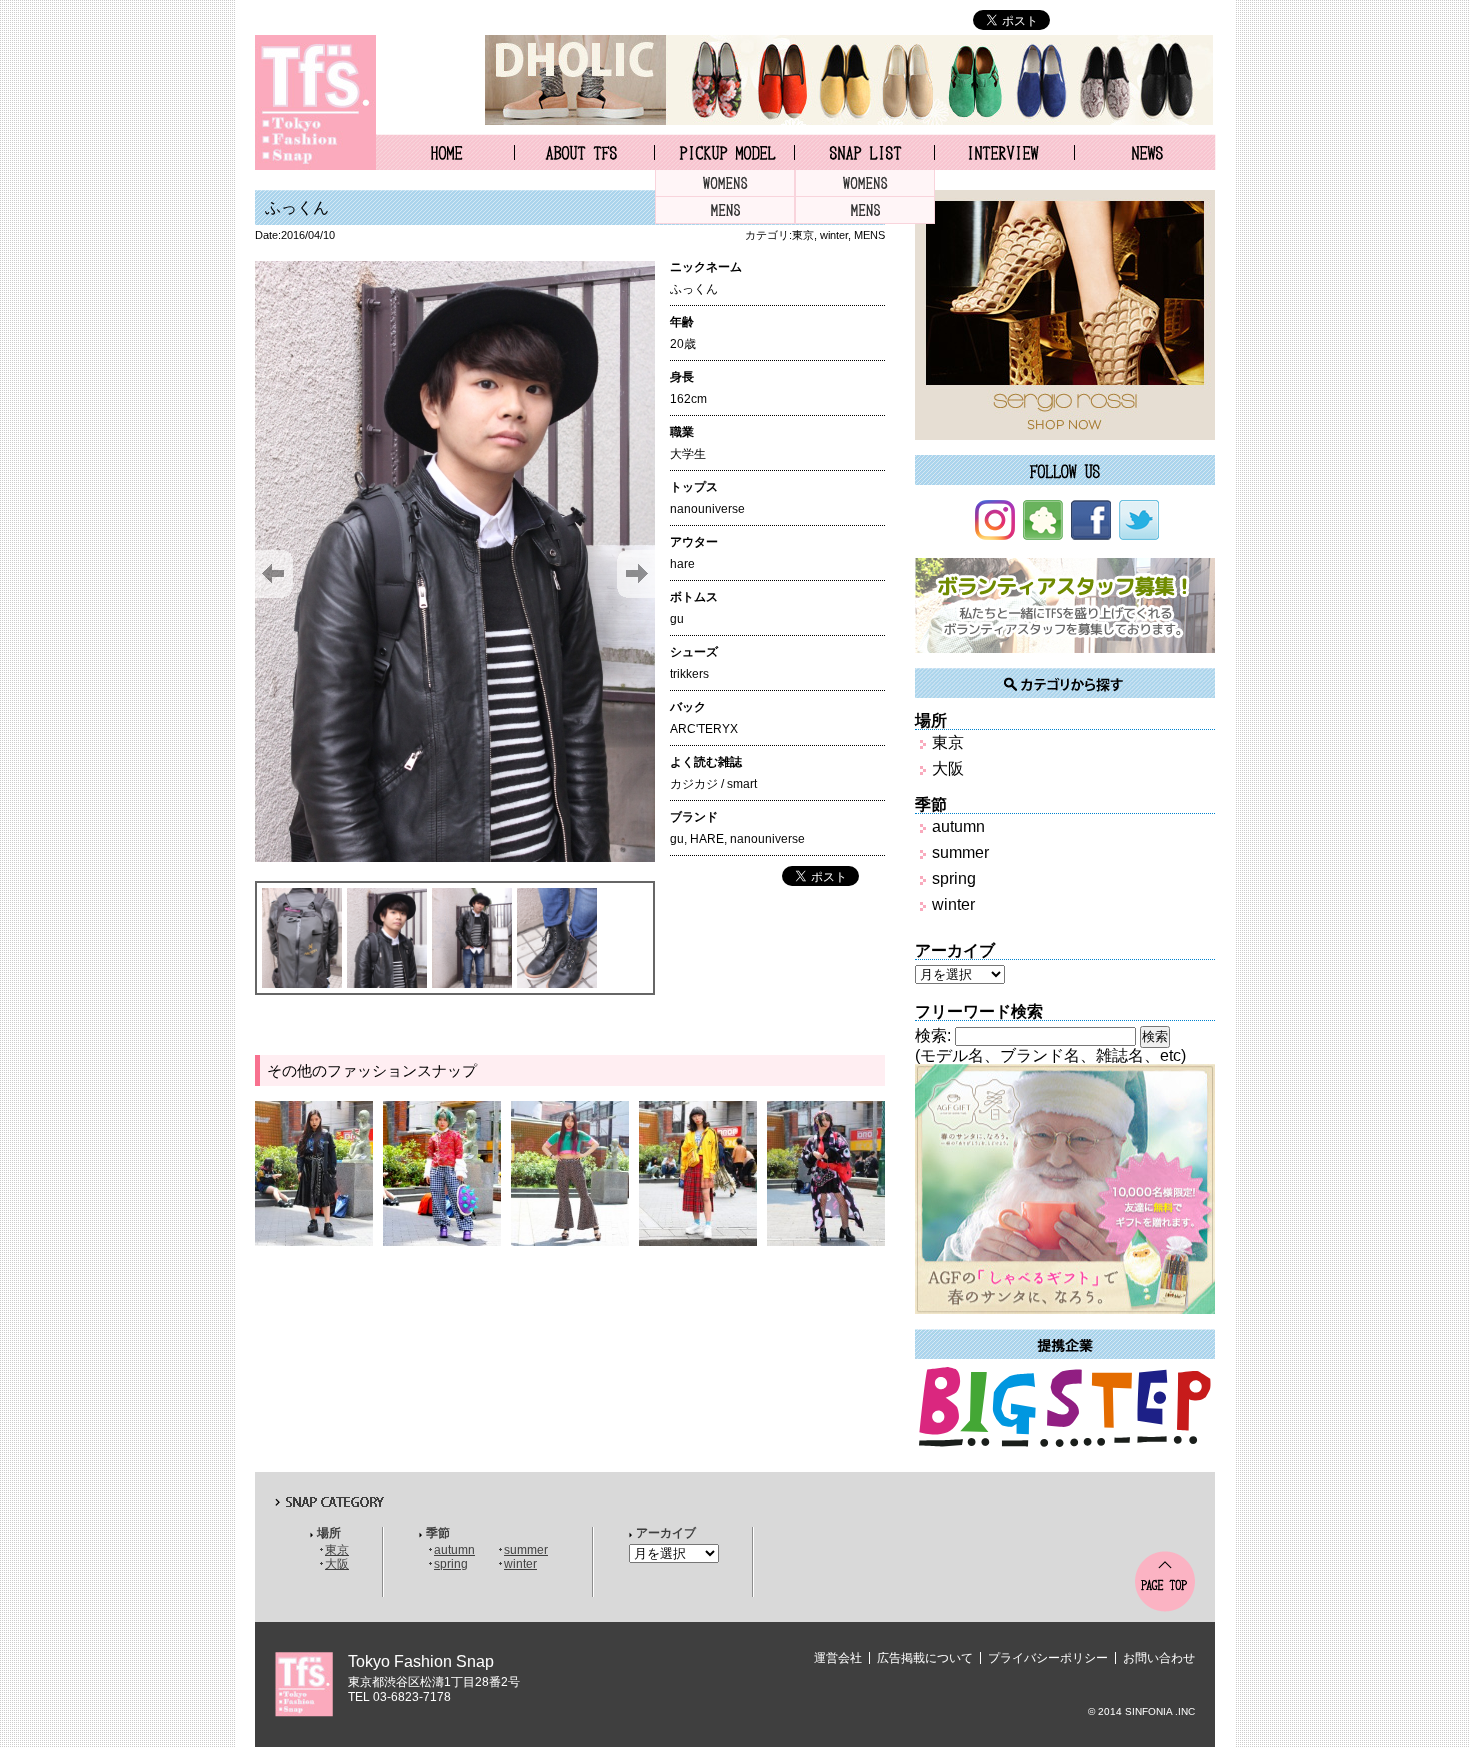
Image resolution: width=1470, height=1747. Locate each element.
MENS (725, 210)
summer (960, 852)
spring (954, 878)
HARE (707, 839)
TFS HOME (445, 152)
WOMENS (725, 183)
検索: (933, 1035)
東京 (803, 235)
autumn (958, 826)
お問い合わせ (1159, 1658)
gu (677, 839)
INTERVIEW (1004, 152)
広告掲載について (925, 1658)
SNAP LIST (864, 152)
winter (834, 235)
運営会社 (838, 1658)
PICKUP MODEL (724, 152)
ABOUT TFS (584, 152)
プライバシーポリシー (1048, 1658)
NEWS (1145, 152)
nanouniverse (767, 839)
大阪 (948, 768)
